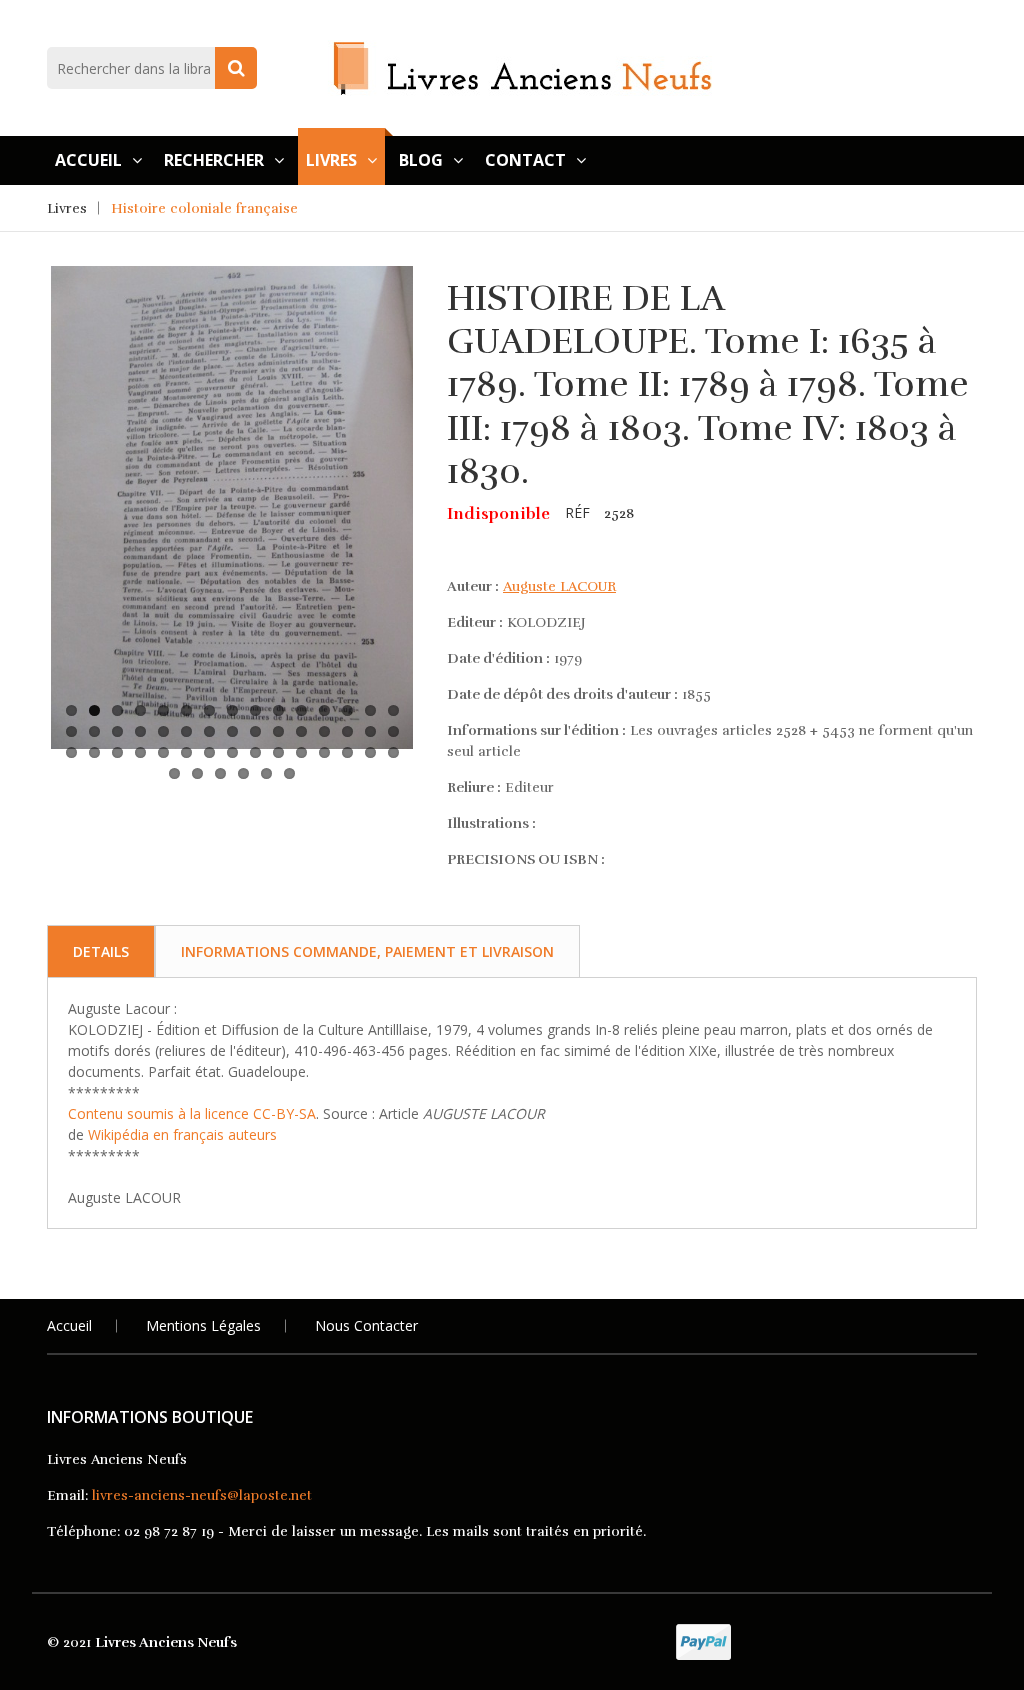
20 (163, 731)
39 (255, 752)
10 (278, 710)
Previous (21, 432)
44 (370, 752)
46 (174, 773)
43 (347, 752)
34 (140, 752)
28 (347, 731)
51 (289, 773)
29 (370, 731)
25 (278, 731)
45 (393, 752)
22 (209, 731)
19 (140, 731)
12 (324, 710)
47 (197, 773)
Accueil (88, 160)
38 (232, 752)
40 (278, 752)
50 (266, 773)
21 (186, 731)
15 (393, 710)
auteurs (252, 1134)
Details (101, 951)
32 (94, 752)
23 (232, 731)
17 (94, 731)
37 (209, 752)
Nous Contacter (366, 1325)
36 (186, 752)
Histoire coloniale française (204, 208)
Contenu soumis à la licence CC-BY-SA (192, 1113)
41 (301, 752)
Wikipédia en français (156, 1134)
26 (301, 731)
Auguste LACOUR (559, 586)
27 (324, 731)
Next (443, 432)
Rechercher (214, 160)
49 (243, 773)
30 (393, 731)
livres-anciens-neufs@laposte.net (202, 1495)
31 (71, 752)
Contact (525, 160)
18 (117, 731)
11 (301, 710)
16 (71, 731)
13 (347, 710)
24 (255, 731)
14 (370, 710)
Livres (331, 160)
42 (324, 752)
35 (163, 752)
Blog (421, 160)
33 (117, 752)
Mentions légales (203, 1325)
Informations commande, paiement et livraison (367, 951)
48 (220, 773)
